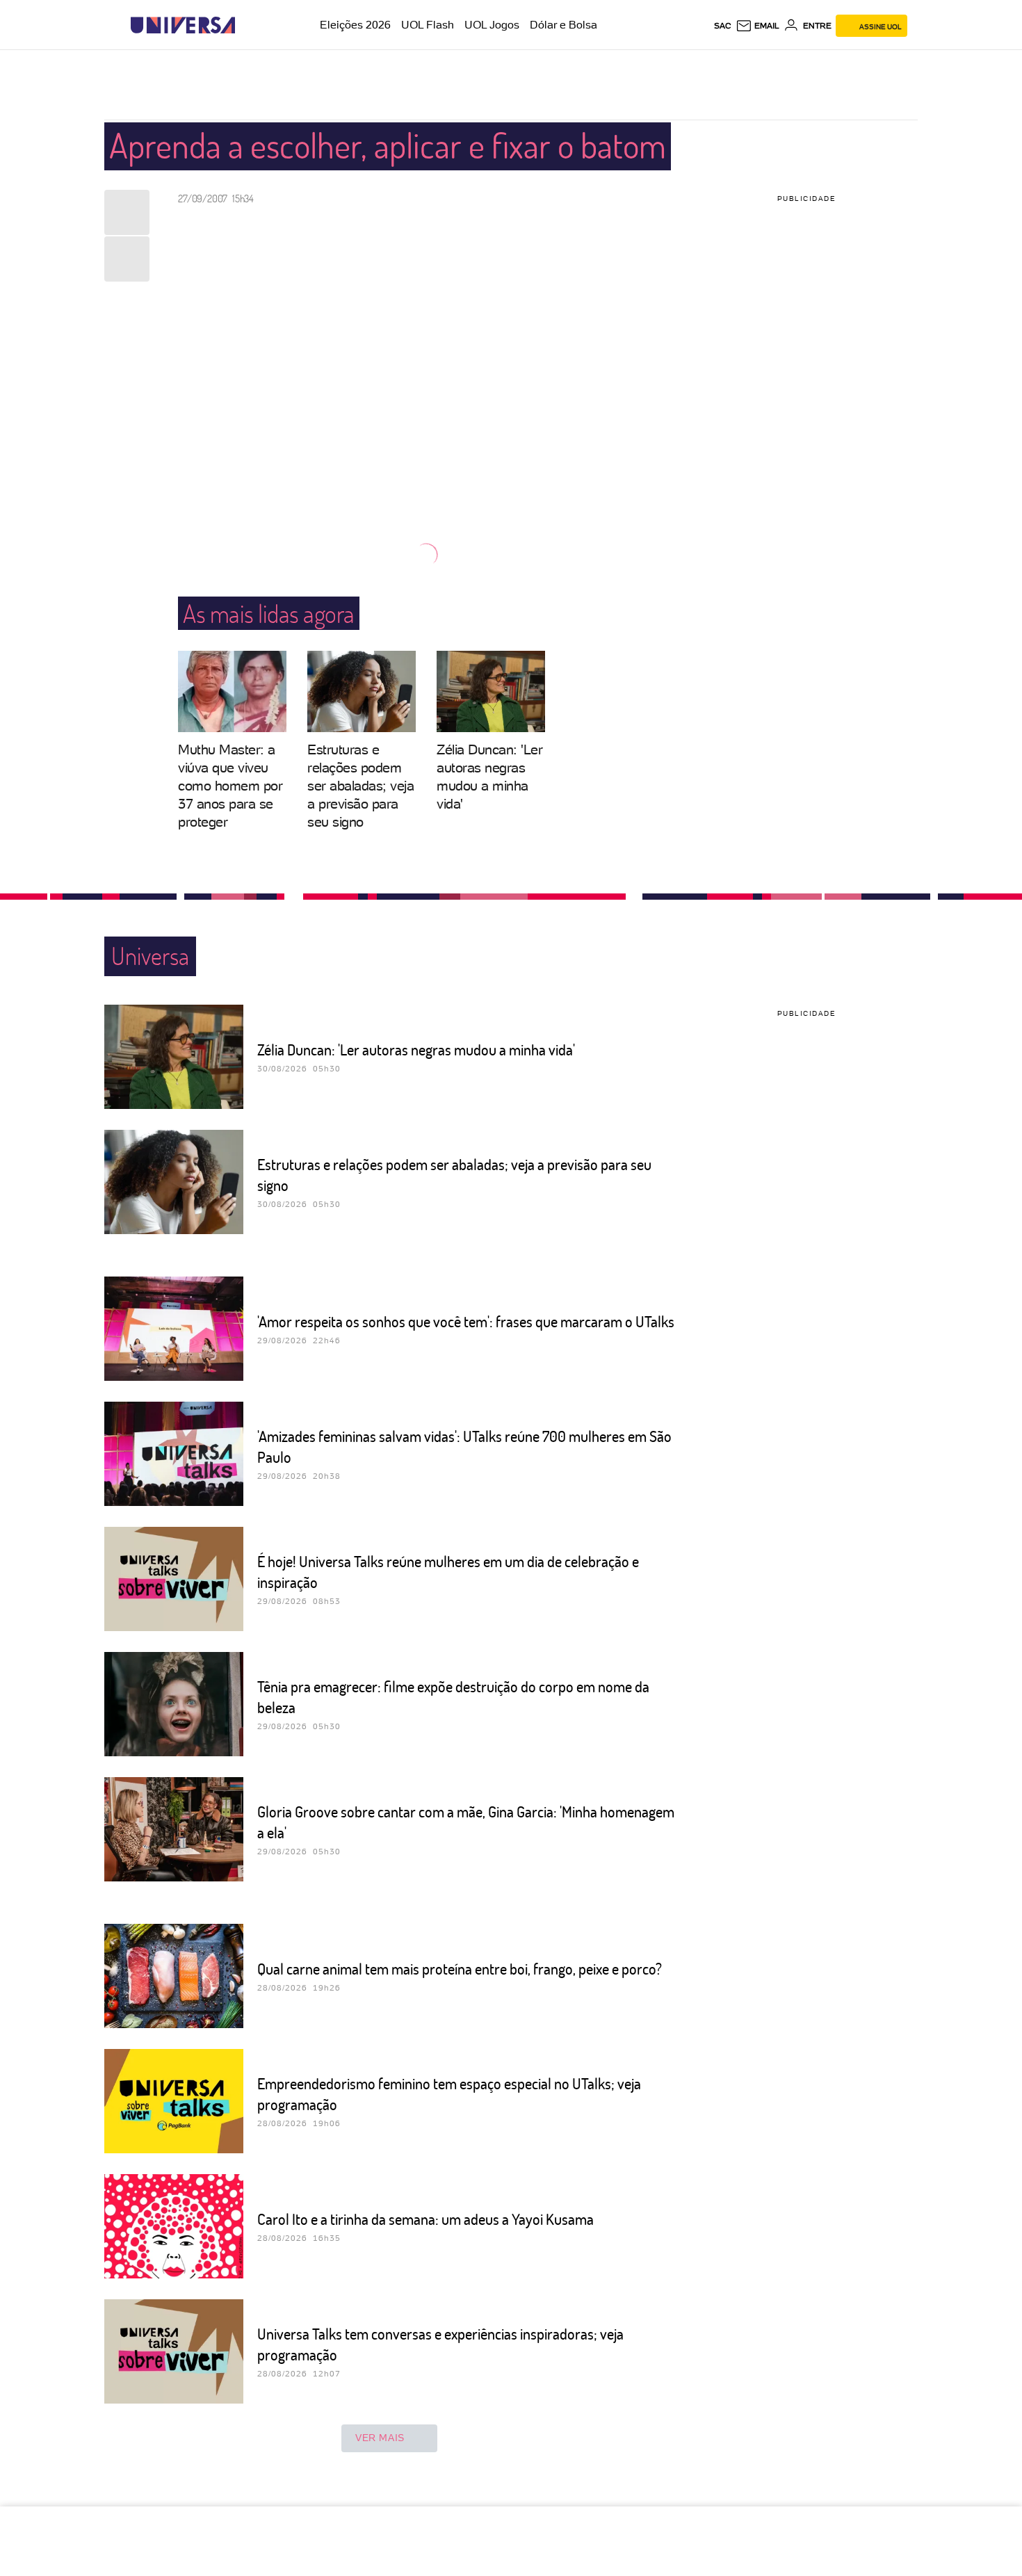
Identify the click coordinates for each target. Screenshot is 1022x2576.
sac (723, 26)
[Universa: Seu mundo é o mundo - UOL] (183, 25)
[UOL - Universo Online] (247, 25)
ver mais (380, 2438)
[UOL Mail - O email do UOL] (757, 26)
